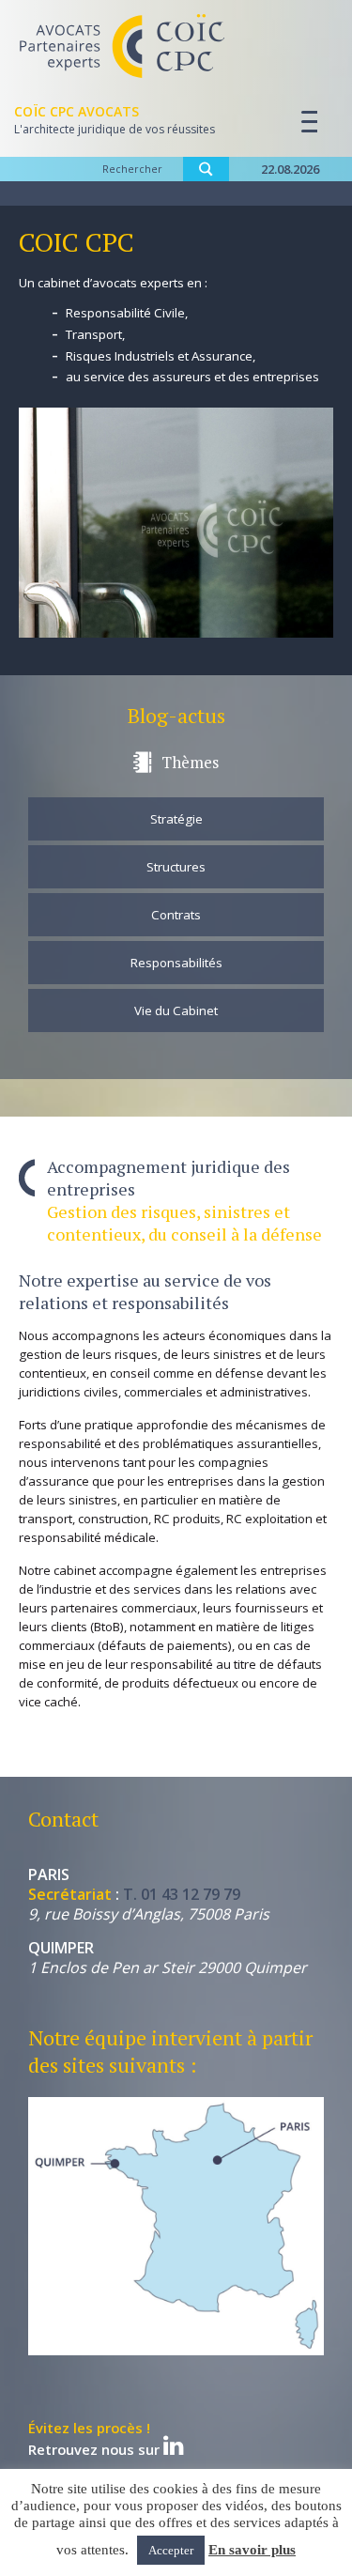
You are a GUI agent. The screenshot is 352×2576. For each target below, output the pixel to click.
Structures (176, 867)
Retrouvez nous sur (96, 2440)
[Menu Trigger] (302, 122)
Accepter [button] (171, 2550)
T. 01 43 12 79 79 (182, 1894)
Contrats (176, 915)
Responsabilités (176, 963)
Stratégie (176, 819)
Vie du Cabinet (176, 1010)
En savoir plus (252, 2550)
